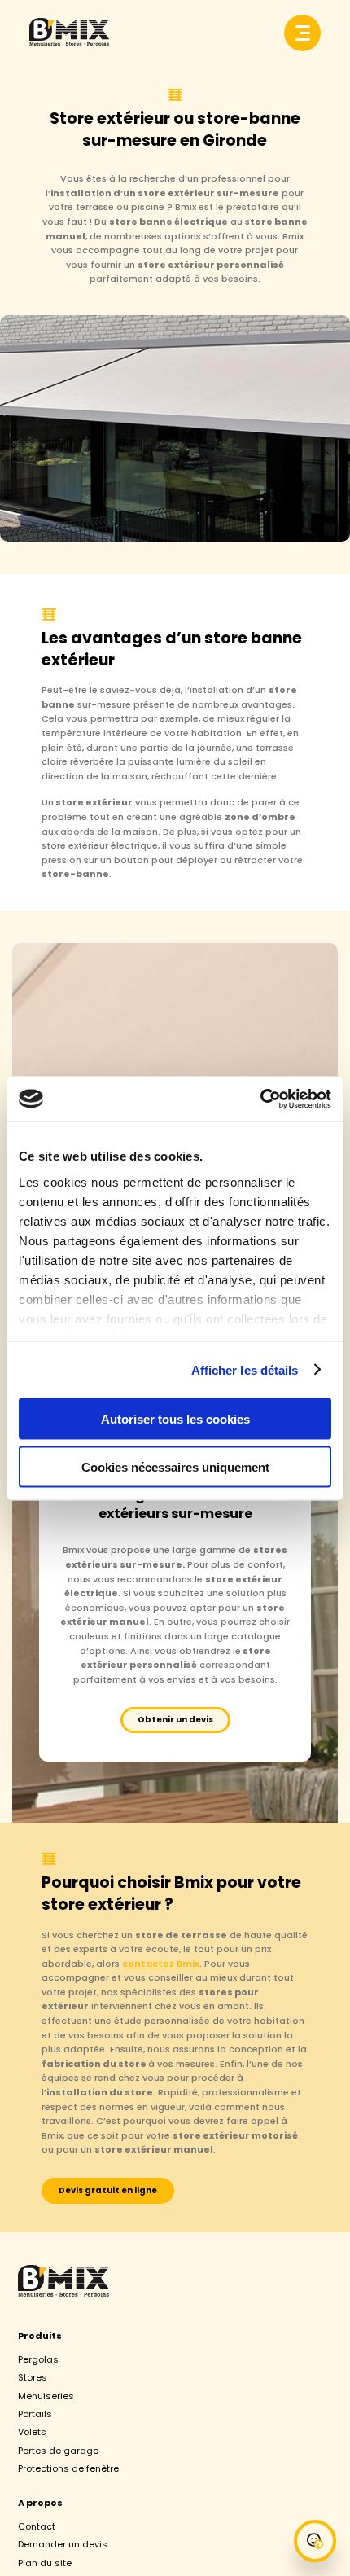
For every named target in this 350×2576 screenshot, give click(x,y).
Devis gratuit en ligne (108, 2190)
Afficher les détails (245, 1369)
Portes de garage (58, 2451)
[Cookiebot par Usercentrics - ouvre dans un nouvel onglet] (260, 1099)
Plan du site (45, 2563)
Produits (40, 2336)
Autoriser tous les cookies (175, 1419)
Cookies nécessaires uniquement (175, 1466)
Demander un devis (63, 2544)
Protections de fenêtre (68, 2468)
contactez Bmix (161, 1964)
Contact (37, 2526)
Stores (33, 2377)
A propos (40, 2503)
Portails (35, 2414)
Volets (32, 2432)
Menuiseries (46, 2396)
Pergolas (38, 2359)
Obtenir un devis (175, 1720)
